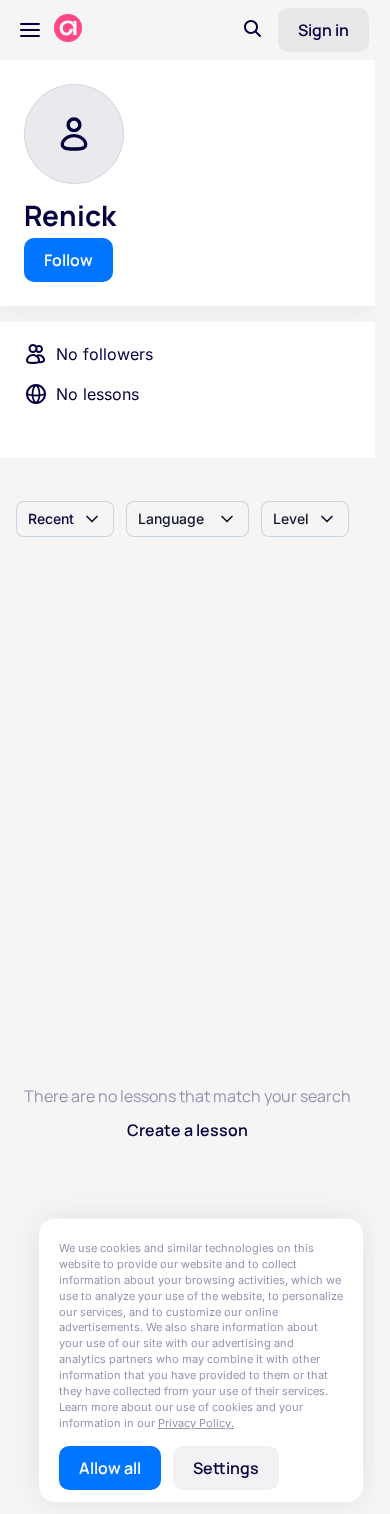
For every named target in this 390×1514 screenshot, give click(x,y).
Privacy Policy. (196, 1423)
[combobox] (65, 519)
